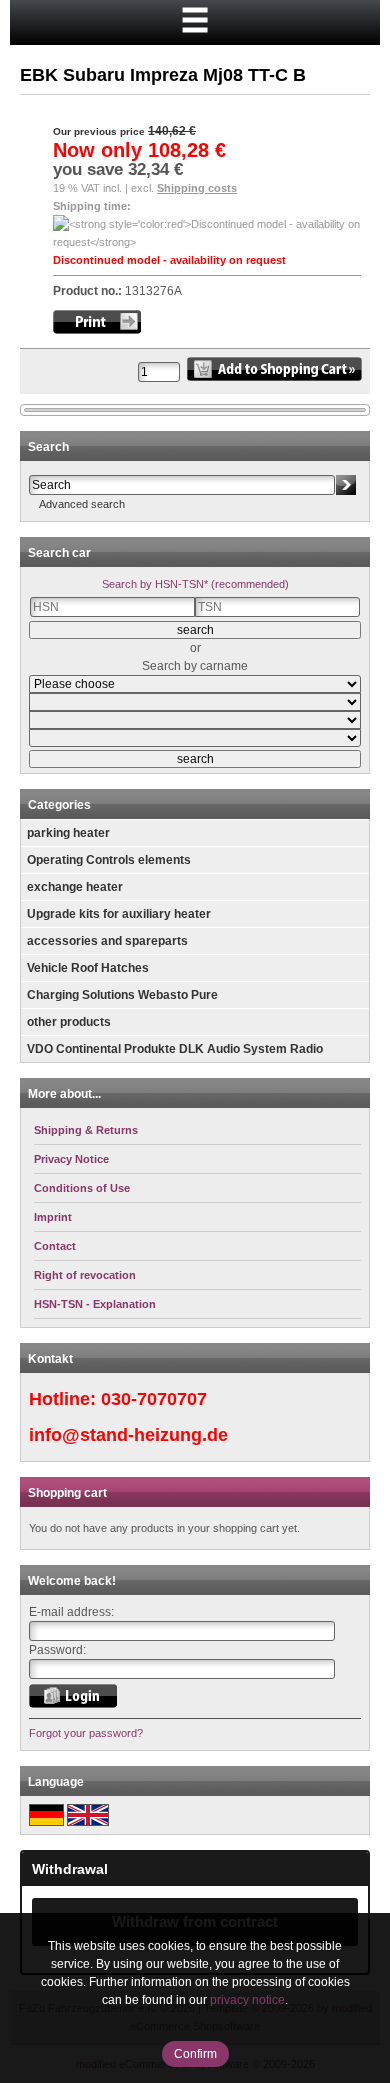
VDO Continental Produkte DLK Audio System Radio (175, 1049)
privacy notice (247, 2000)
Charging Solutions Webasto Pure (122, 995)
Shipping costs (197, 188)
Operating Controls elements (109, 860)
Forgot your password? (86, 1733)
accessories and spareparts (107, 941)
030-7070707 (154, 1399)
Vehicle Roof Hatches (88, 968)
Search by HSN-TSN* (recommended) (195, 584)
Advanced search (82, 504)
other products (69, 1022)
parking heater (68, 833)
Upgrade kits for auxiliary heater (119, 914)
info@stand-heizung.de (128, 1435)
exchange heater (75, 887)
